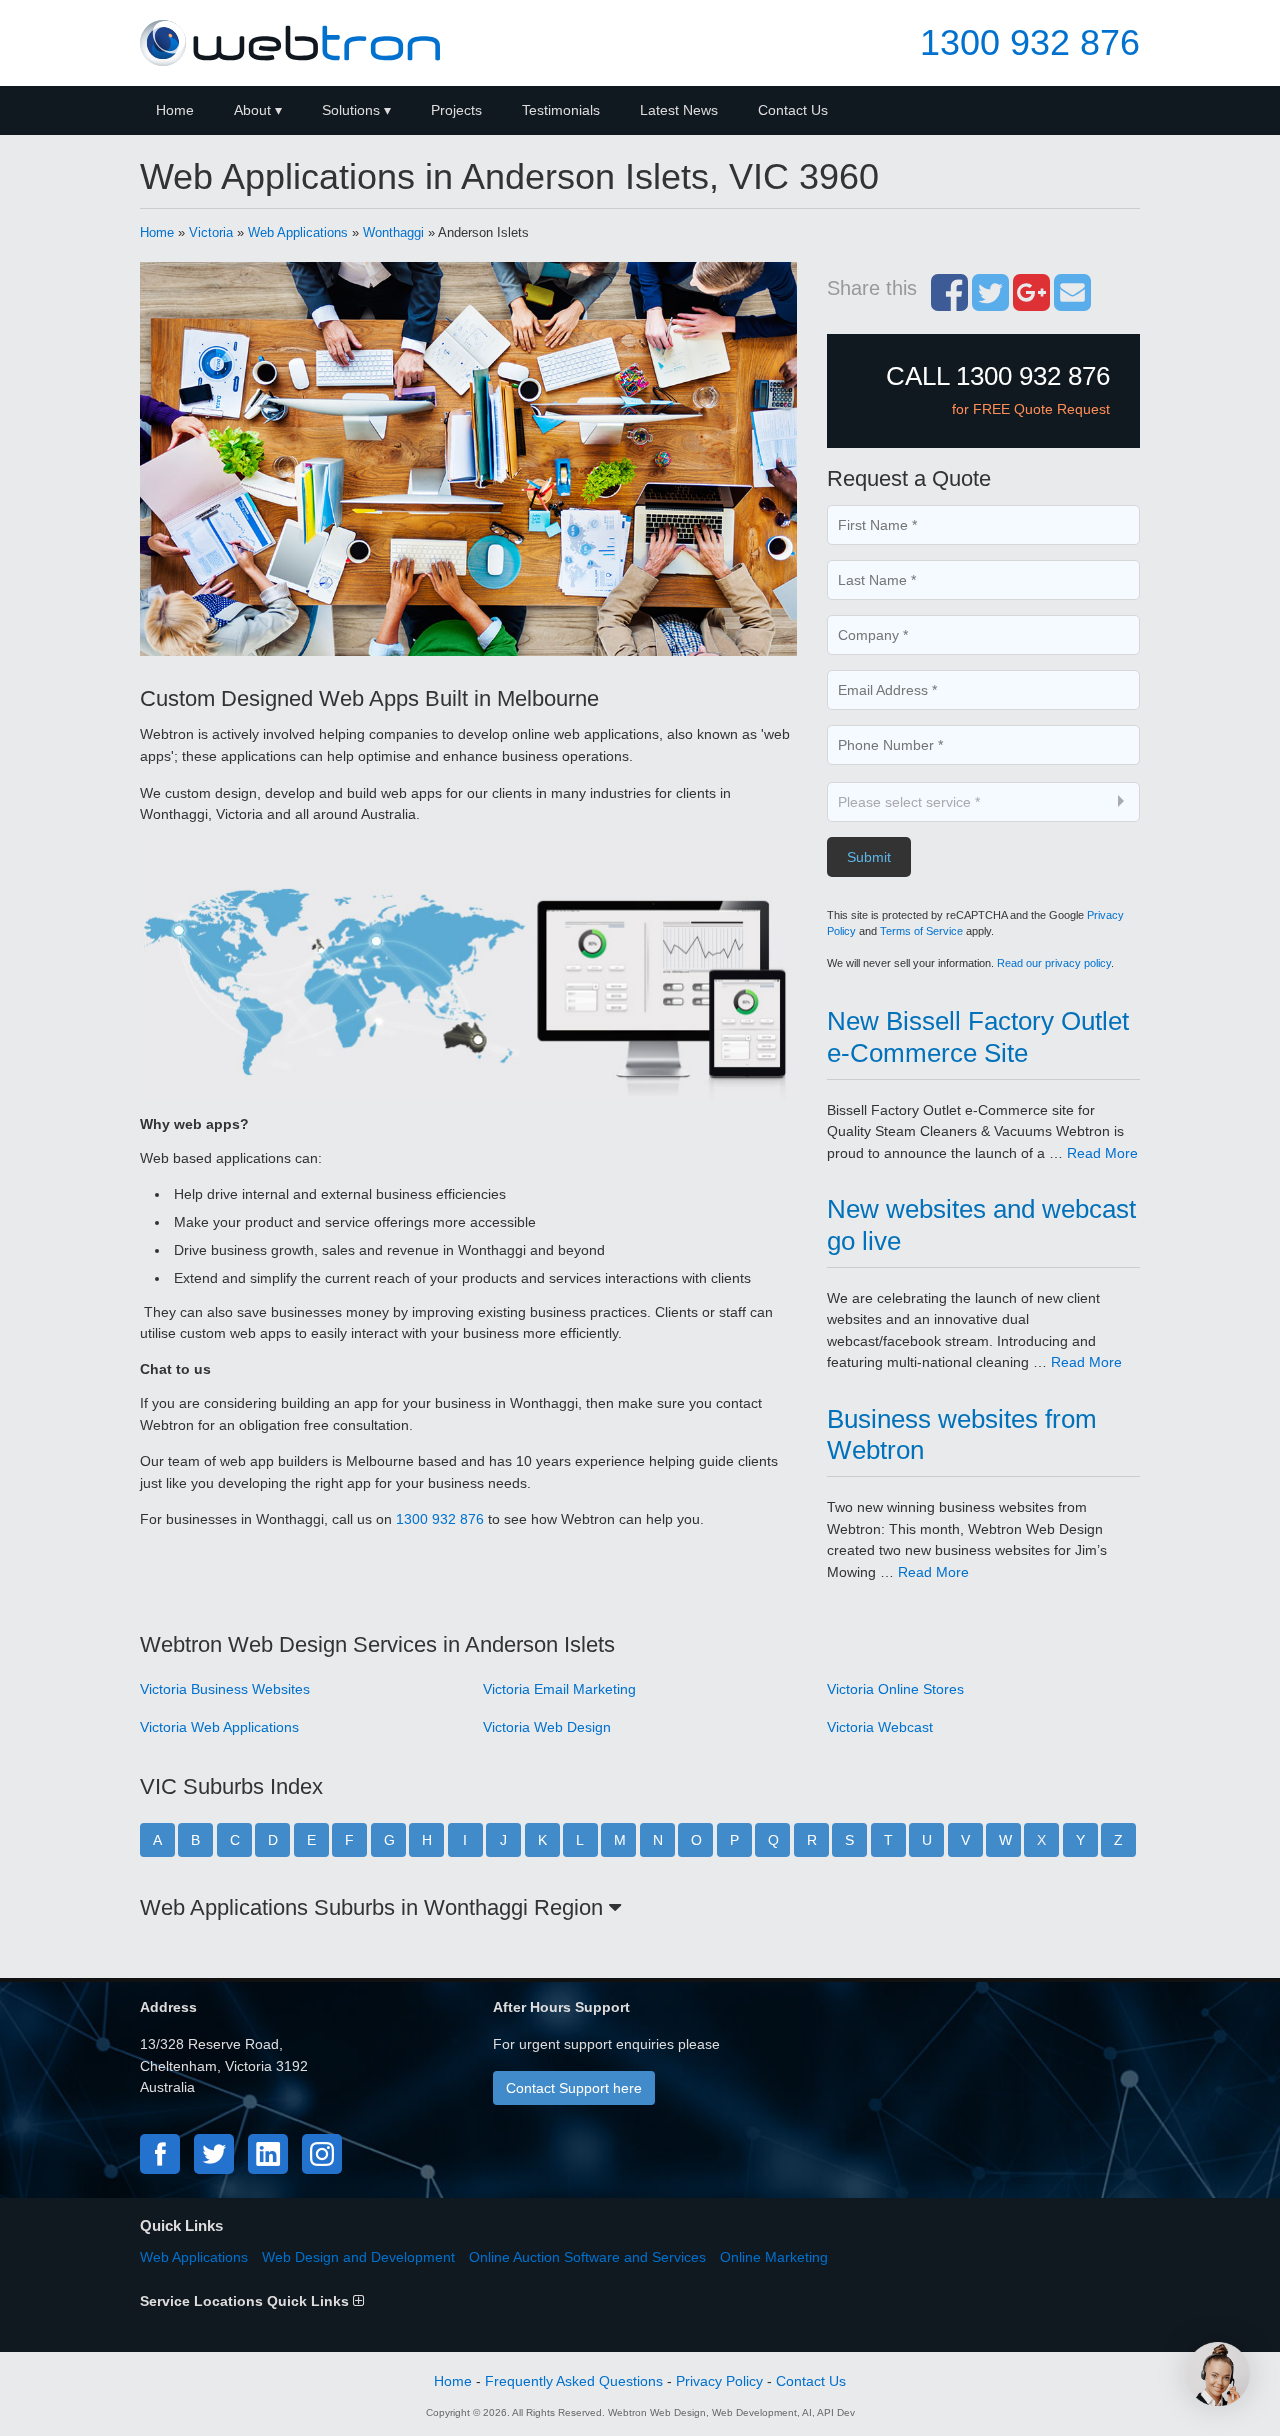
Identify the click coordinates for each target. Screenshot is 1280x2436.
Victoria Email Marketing (559, 1689)
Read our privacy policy (1054, 963)
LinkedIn (268, 2154)
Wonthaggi (393, 232)
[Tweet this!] (990, 303)
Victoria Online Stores (895, 1689)
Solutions (351, 110)
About (252, 110)
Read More (1102, 1153)
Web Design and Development (358, 2257)
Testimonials (561, 110)
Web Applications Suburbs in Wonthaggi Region (374, 1907)
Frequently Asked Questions (574, 2381)
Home (175, 110)
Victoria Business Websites (225, 1689)
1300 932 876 (1030, 43)
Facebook (160, 2154)
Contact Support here (574, 2088)
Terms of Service (921, 931)
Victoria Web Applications (219, 1727)
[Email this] (1072, 303)
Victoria (211, 232)
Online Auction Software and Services (587, 2257)
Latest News (679, 110)
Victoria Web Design (547, 1727)
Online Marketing (774, 2257)
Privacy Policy (719, 2381)
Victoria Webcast (880, 1727)
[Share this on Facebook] (949, 303)
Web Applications (298, 232)
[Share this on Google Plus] (1031, 303)
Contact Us (793, 110)
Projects (456, 110)
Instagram (322, 2154)
